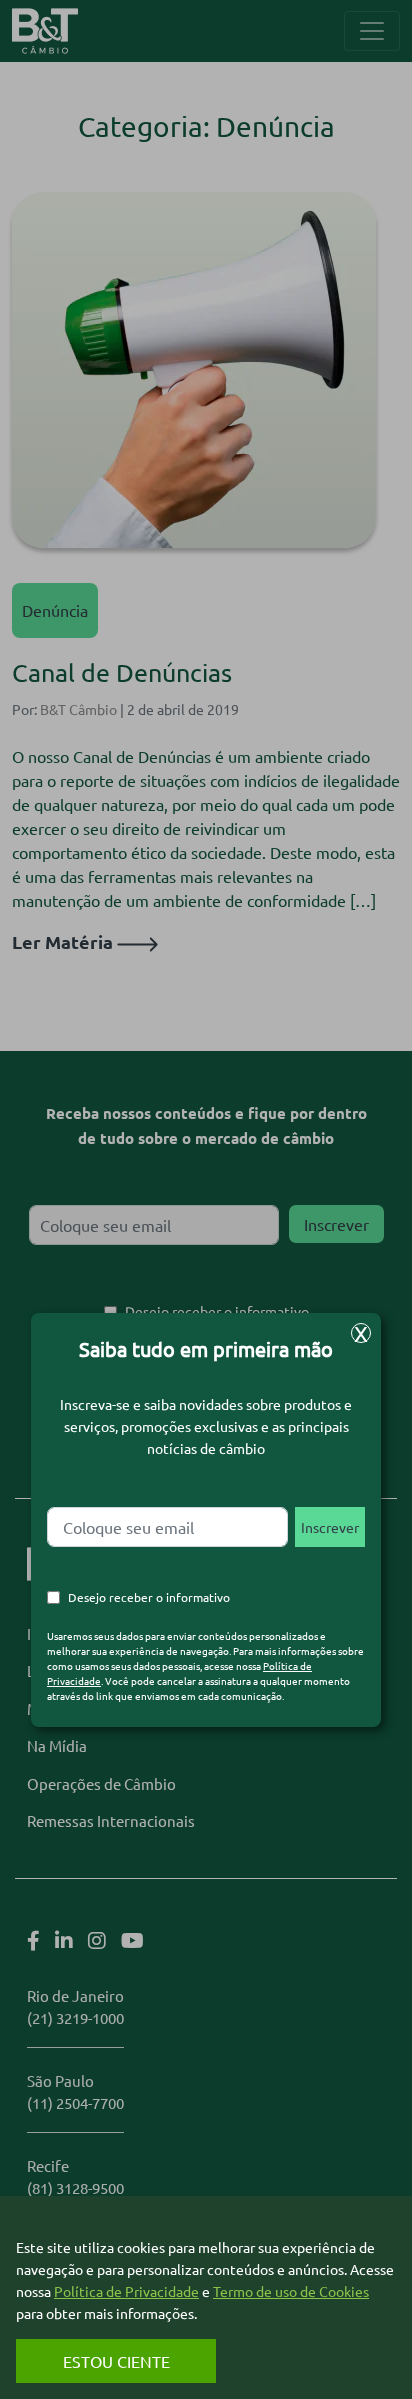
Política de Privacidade (126, 2291)
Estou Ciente (116, 2361)
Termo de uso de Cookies (291, 2291)
